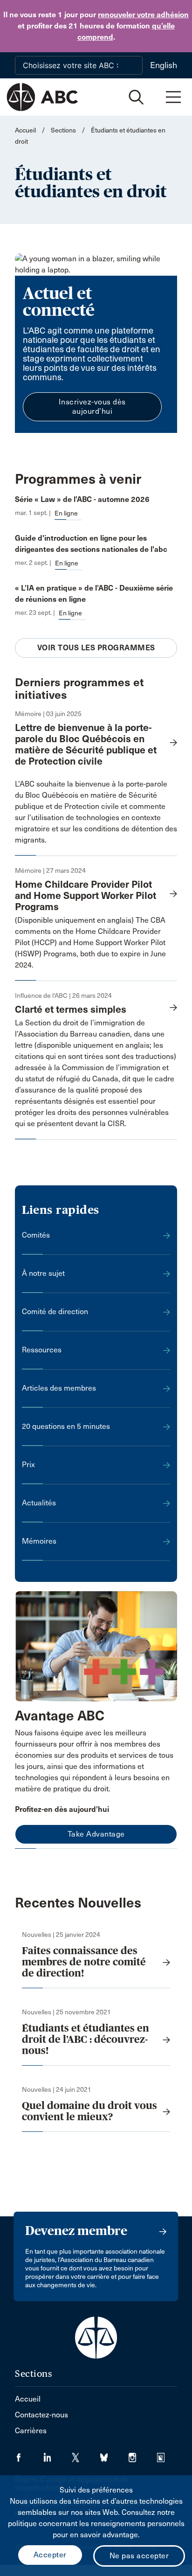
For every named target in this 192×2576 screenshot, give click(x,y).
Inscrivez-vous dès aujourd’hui (92, 407)
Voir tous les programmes (96, 648)
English (164, 65)
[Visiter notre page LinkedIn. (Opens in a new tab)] (58, 2454)
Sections (63, 130)
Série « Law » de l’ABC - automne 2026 (82, 499)
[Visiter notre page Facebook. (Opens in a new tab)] (29, 2454)
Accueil (25, 130)
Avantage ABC (60, 1716)
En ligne (66, 513)
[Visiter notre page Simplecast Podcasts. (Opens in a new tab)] (167, 2454)
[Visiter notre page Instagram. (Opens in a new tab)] (143, 2454)
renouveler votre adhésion (143, 15)
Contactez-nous (41, 2415)
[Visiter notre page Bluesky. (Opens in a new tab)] (114, 2454)
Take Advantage (96, 1834)
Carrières (31, 2431)
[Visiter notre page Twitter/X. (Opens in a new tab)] (86, 2454)
